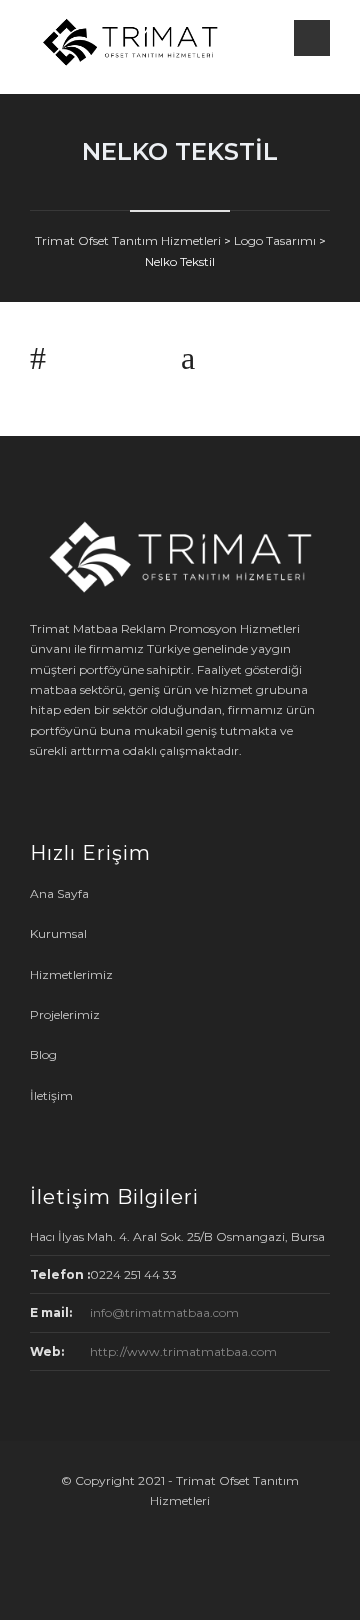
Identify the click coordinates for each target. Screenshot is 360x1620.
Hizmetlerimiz (71, 974)
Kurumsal (58, 933)
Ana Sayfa (59, 893)
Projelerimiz (65, 1014)
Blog (43, 1054)
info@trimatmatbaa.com (164, 1312)
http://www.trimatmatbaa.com (183, 1351)
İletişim (51, 1095)
